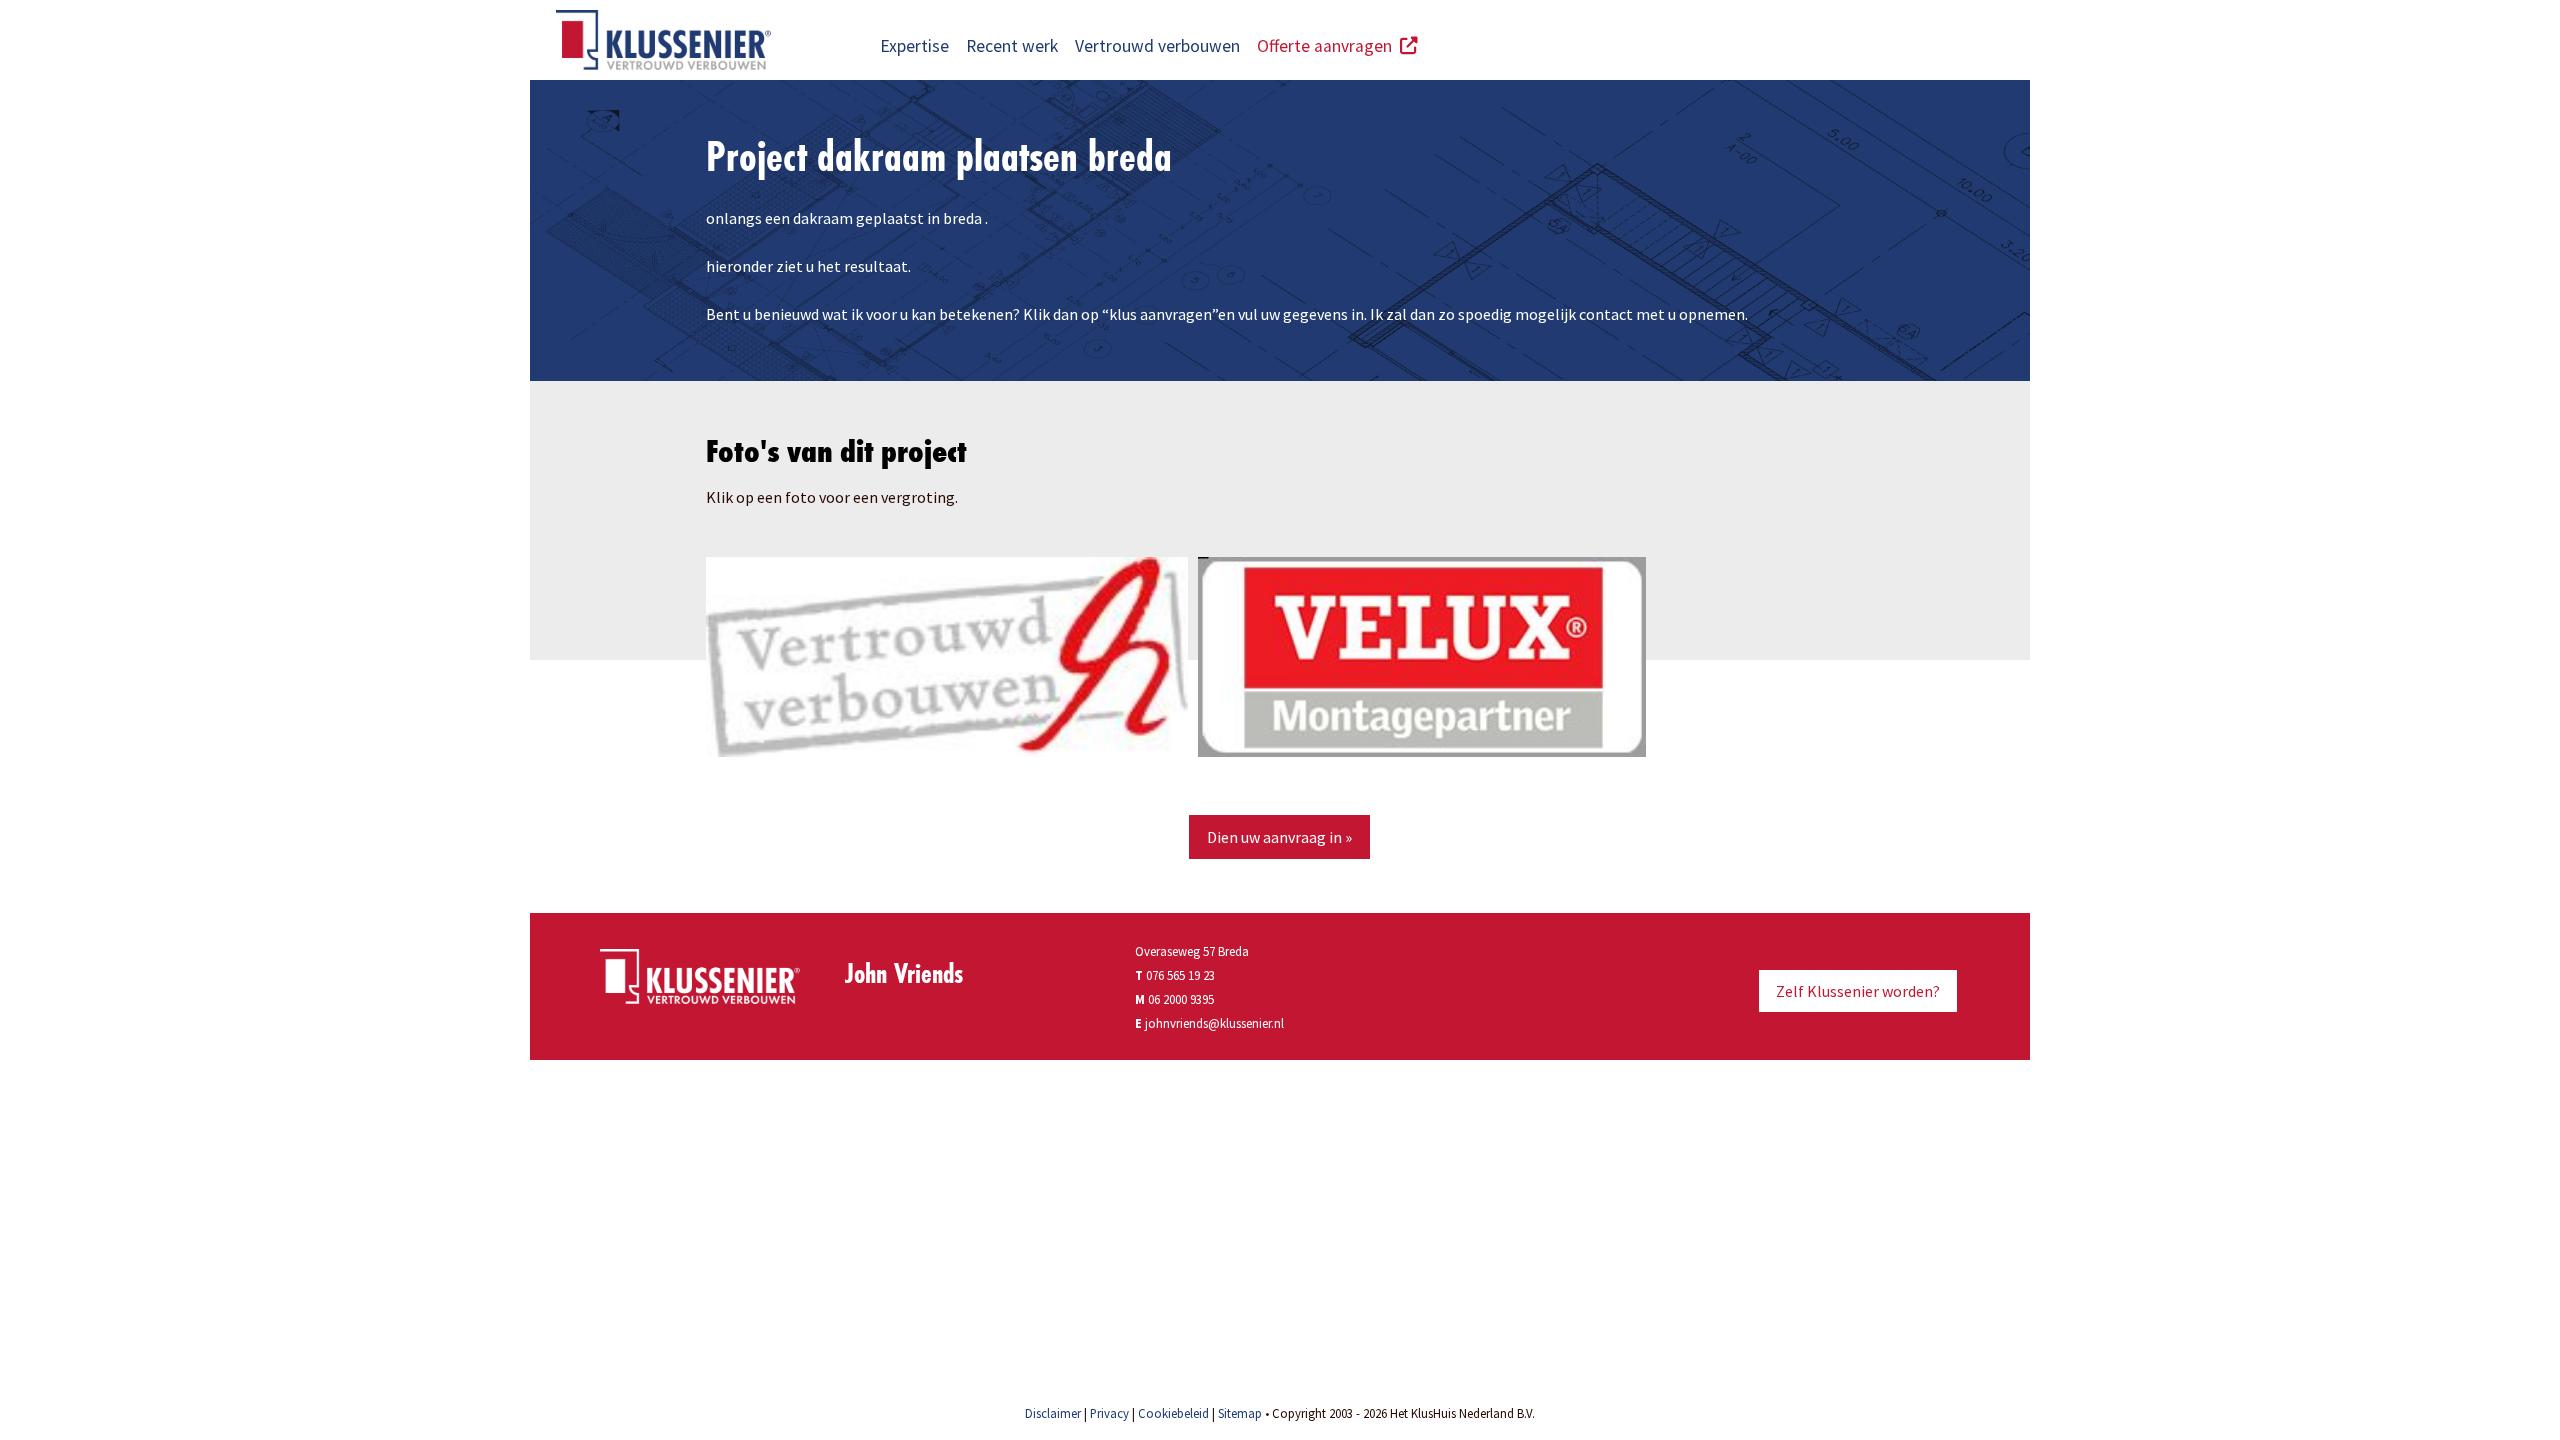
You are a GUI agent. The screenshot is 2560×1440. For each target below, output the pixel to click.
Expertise (914, 46)
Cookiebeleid (1173, 1413)
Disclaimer (1053, 1413)
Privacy (1109, 1413)
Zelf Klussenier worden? (1858, 991)
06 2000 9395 (1181, 999)
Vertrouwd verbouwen (1157, 46)
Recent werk (1012, 46)
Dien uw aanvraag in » (1279, 837)
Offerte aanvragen (1328, 46)
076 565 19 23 (1175, 975)
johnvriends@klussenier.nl (1214, 1023)
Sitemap (1240, 1413)
